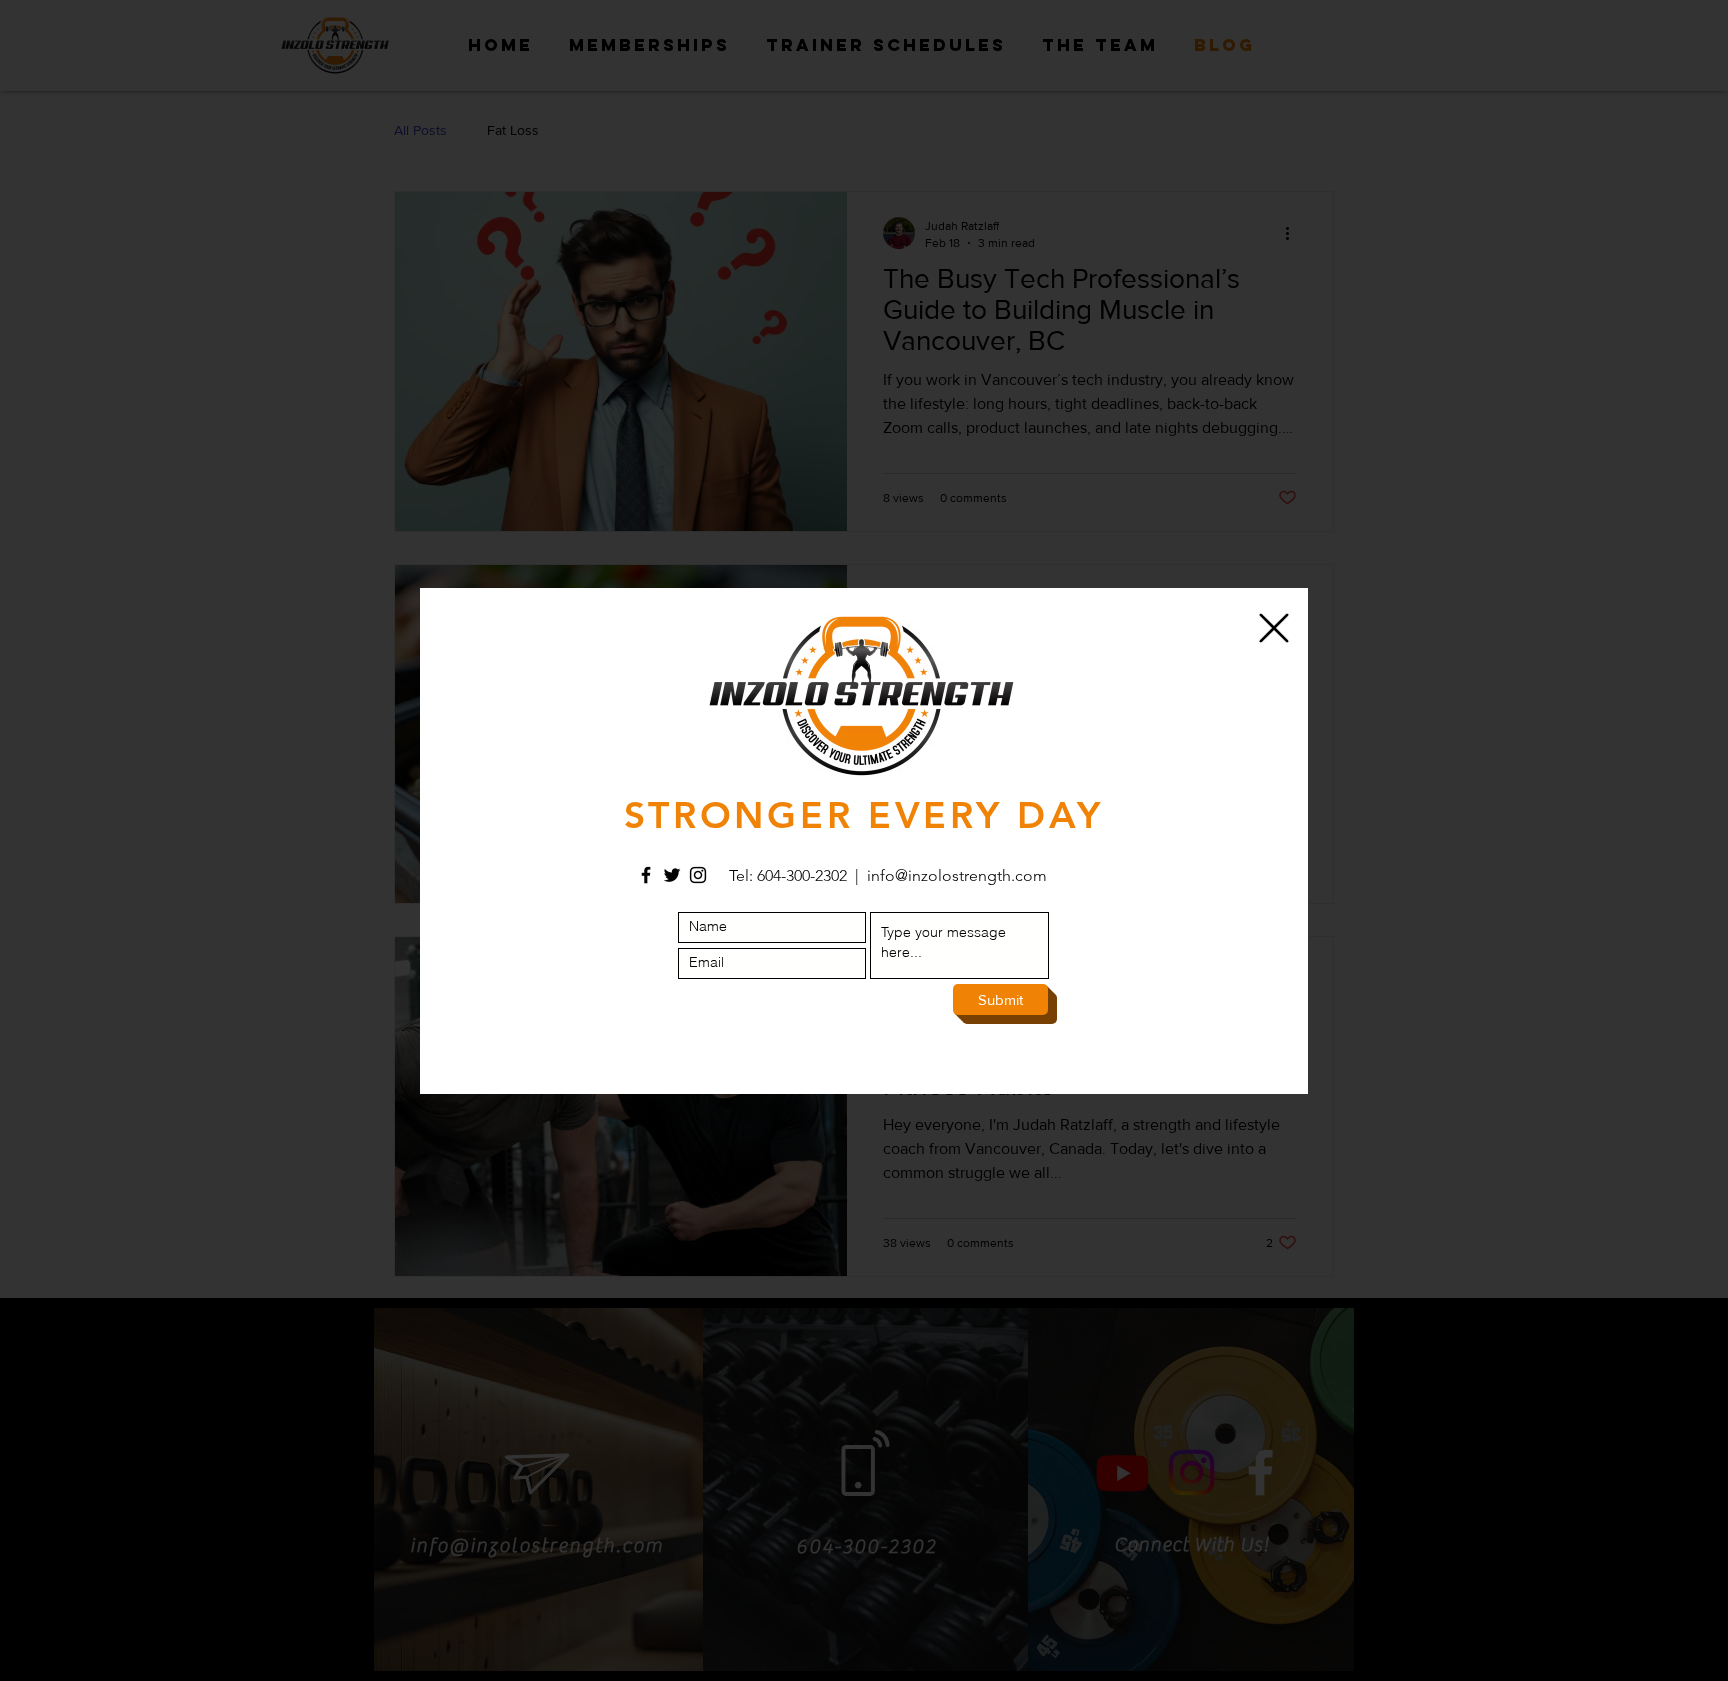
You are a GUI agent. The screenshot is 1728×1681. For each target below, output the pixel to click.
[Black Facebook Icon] (646, 875)
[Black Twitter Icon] (672, 875)
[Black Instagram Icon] (698, 875)
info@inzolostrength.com (957, 875)
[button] (1274, 628)
